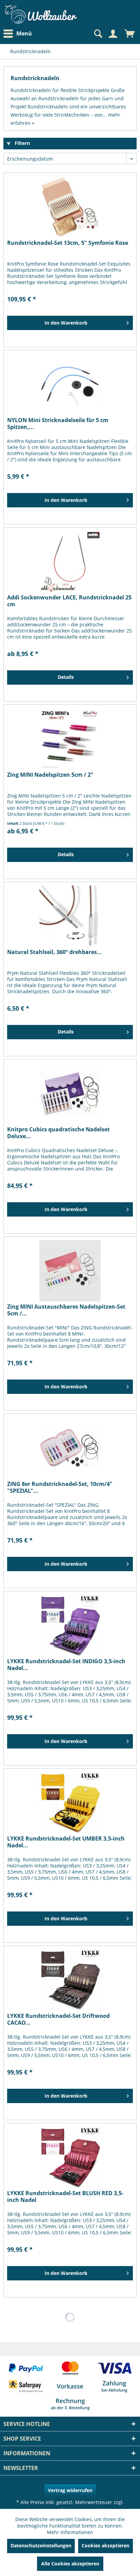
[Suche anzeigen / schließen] (98, 34)
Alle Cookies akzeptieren (70, 2564)
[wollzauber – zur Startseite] (41, 14)
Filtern (22, 143)
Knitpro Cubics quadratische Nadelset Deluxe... (58, 1133)
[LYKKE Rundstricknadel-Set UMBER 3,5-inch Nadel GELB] (70, 1803)
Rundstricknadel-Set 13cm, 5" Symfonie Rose (68, 243)
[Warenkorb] (130, 34)
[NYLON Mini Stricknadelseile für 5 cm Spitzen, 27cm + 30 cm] (70, 384)
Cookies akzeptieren (106, 2545)
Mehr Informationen (70, 2532)
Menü (24, 33)
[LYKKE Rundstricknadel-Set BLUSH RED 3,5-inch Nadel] (70, 2157)
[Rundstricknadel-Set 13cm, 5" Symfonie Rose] (70, 207)
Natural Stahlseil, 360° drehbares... (55, 952)
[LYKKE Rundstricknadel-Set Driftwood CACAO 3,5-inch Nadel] (70, 1980)
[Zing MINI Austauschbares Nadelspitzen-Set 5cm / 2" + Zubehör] (70, 1271)
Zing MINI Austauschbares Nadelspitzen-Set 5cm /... (66, 1310)
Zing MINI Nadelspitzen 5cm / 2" (50, 775)
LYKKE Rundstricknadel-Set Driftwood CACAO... (58, 2019)
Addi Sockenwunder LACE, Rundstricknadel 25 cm (69, 601)
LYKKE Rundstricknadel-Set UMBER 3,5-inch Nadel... (66, 1842)
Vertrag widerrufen (70, 2490)
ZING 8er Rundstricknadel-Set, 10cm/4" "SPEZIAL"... (60, 1487)
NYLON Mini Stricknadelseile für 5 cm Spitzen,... (58, 423)
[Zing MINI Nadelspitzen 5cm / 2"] (70, 739)
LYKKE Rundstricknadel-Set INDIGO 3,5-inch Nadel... (66, 1665)
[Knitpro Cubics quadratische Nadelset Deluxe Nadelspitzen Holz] (70, 1093)
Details (66, 677)
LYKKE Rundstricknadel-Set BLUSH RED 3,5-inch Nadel (65, 2197)
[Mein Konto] (113, 34)
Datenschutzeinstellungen (41, 2545)
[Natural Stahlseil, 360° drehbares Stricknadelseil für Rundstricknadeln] (70, 916)
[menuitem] (19, 34)
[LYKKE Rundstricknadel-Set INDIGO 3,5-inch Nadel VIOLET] (70, 1625)
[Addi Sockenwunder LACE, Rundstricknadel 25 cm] (70, 562)
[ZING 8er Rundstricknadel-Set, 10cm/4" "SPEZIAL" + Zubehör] (70, 1448)
